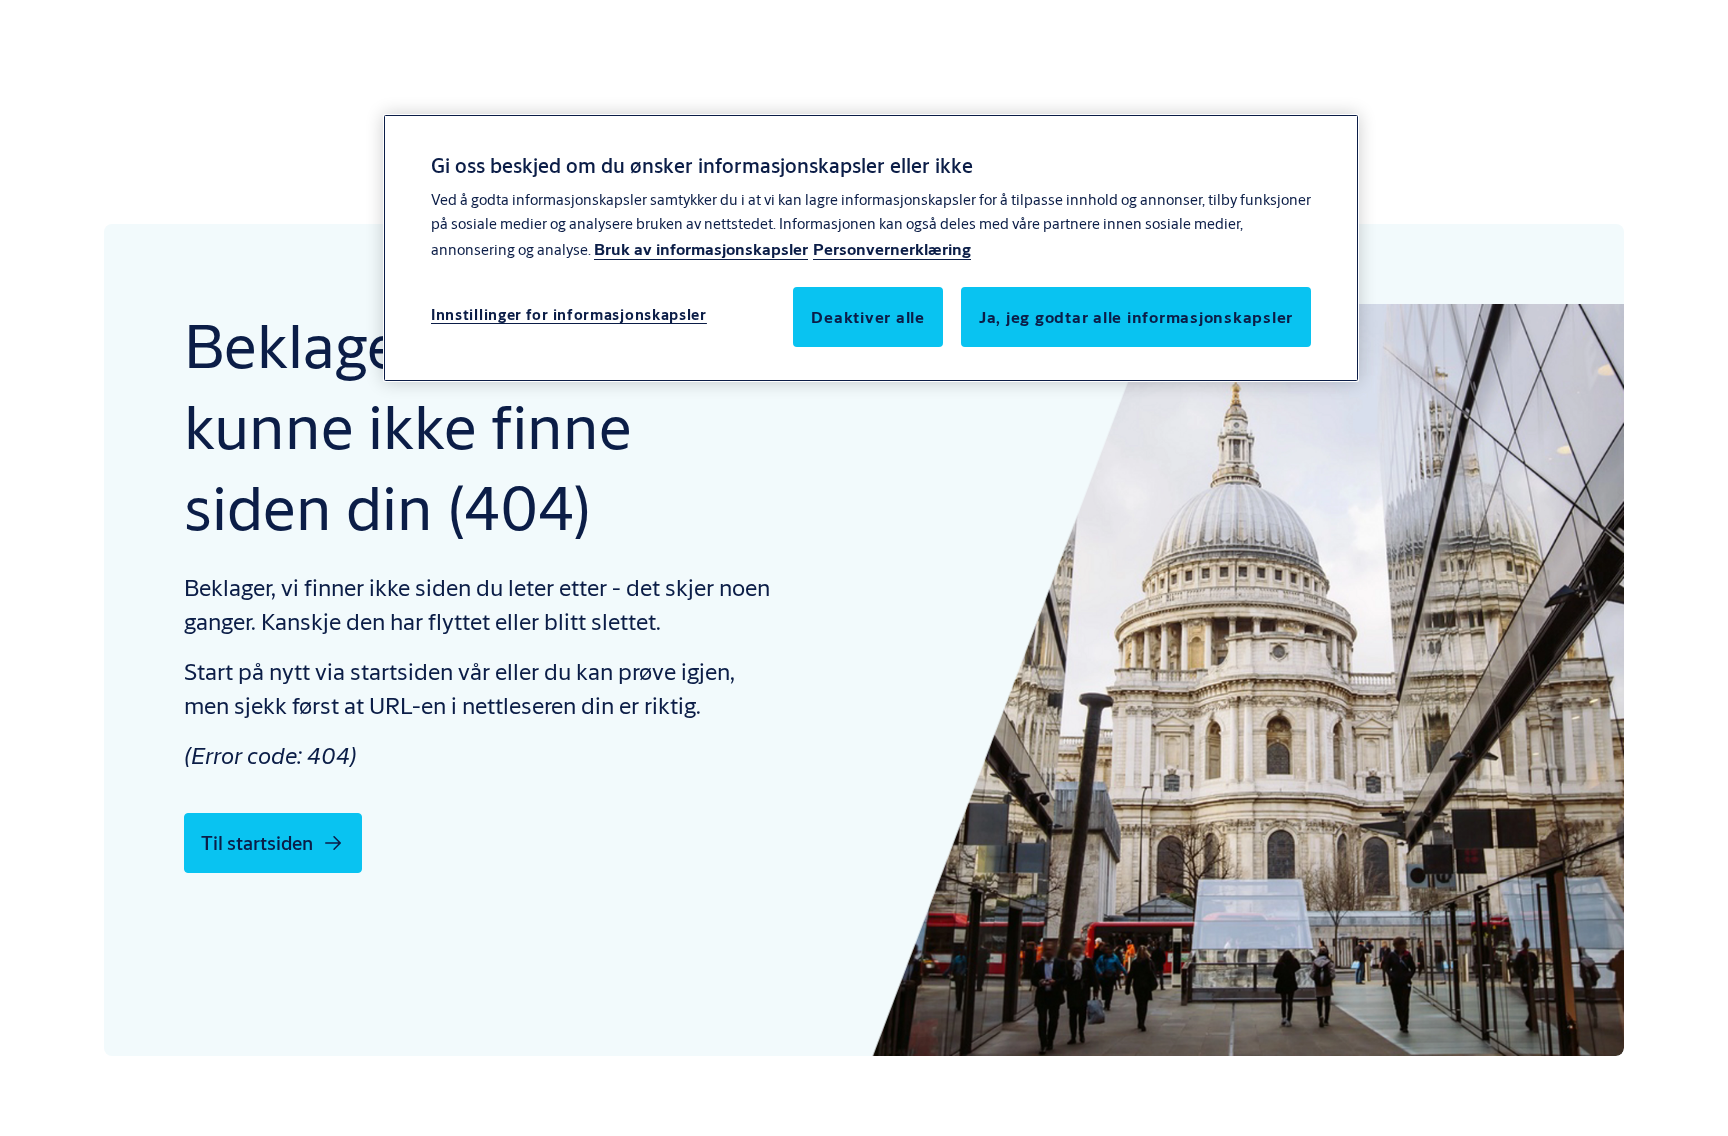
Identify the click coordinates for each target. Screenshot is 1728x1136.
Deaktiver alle (868, 316)
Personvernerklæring (892, 248)
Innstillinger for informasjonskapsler (569, 314)
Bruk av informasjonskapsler (701, 248)
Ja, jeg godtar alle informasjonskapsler (1136, 316)
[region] (871, 248)
